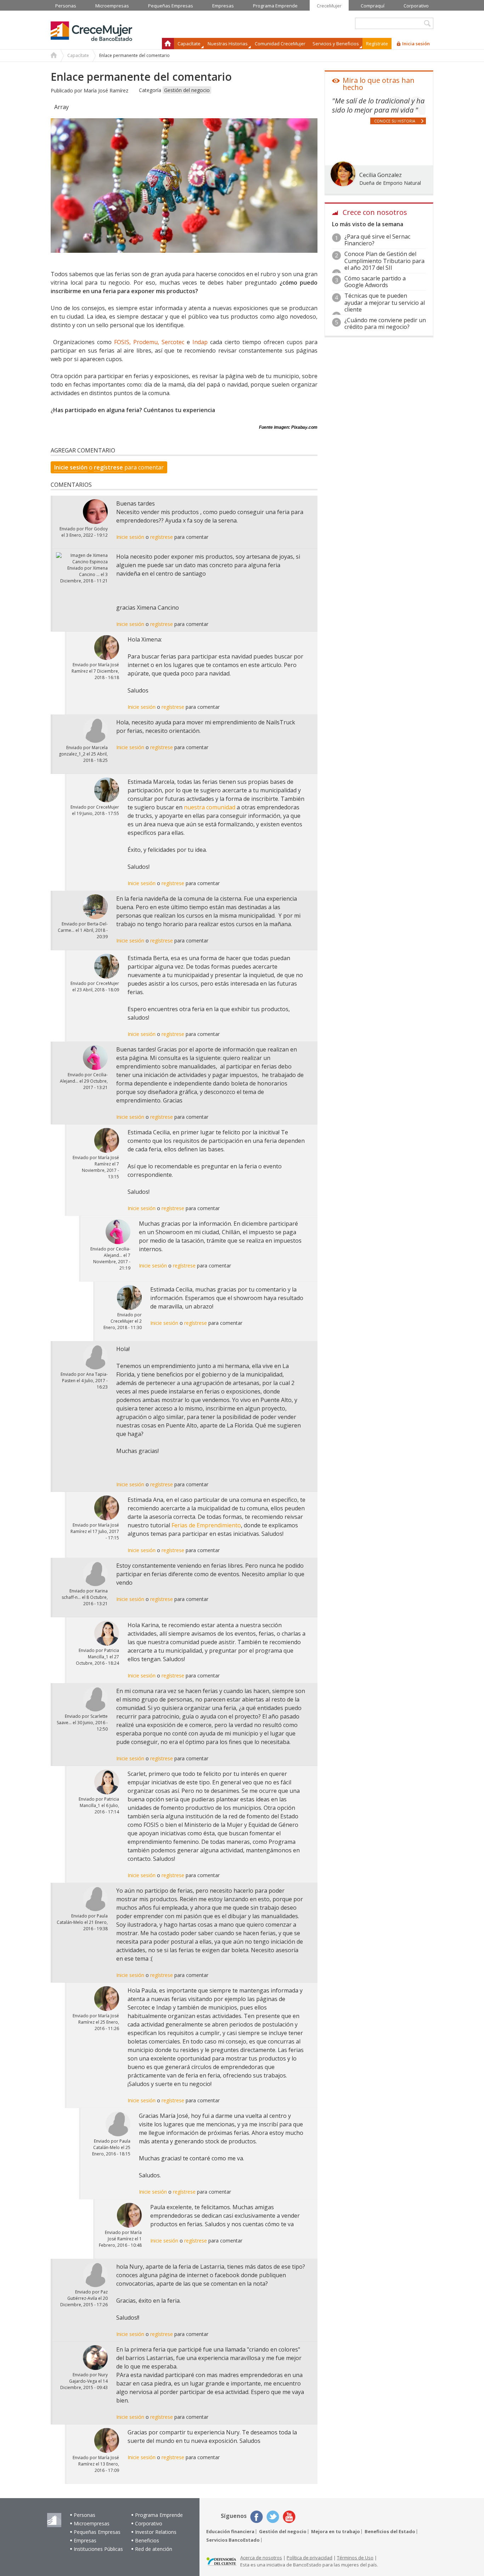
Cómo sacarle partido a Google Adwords (375, 282)
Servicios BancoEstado (233, 2540)
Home (54, 56)
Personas (85, 2515)
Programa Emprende (159, 2515)
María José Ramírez (106, 90)
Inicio (168, 44)
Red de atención (154, 2549)
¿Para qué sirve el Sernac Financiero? (377, 240)
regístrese (108, 467)
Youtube (289, 2517)
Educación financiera (230, 2532)
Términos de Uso (355, 2558)
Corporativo (149, 2523)
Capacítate (78, 55)
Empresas (85, 2540)
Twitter (273, 2517)
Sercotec (174, 342)
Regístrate (377, 44)
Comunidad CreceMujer (280, 44)
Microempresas (92, 2523)
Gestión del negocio (187, 90)
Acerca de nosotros (261, 2558)
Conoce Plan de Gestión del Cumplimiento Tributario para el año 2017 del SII (384, 261)
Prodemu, (146, 342)
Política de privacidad (309, 2558)
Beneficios (147, 2540)
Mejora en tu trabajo (336, 2532)
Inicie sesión (71, 467)
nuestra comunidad (210, 807)
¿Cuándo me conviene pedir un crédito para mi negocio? (385, 323)
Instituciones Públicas (98, 2549)
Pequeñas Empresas (97, 2532)
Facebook (257, 2517)
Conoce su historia (395, 121)
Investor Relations (156, 2532)
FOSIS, (122, 342)
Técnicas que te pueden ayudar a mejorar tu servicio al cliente (385, 302)
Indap (200, 342)
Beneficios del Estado (390, 2532)
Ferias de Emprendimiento (206, 1525)
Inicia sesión (416, 44)
